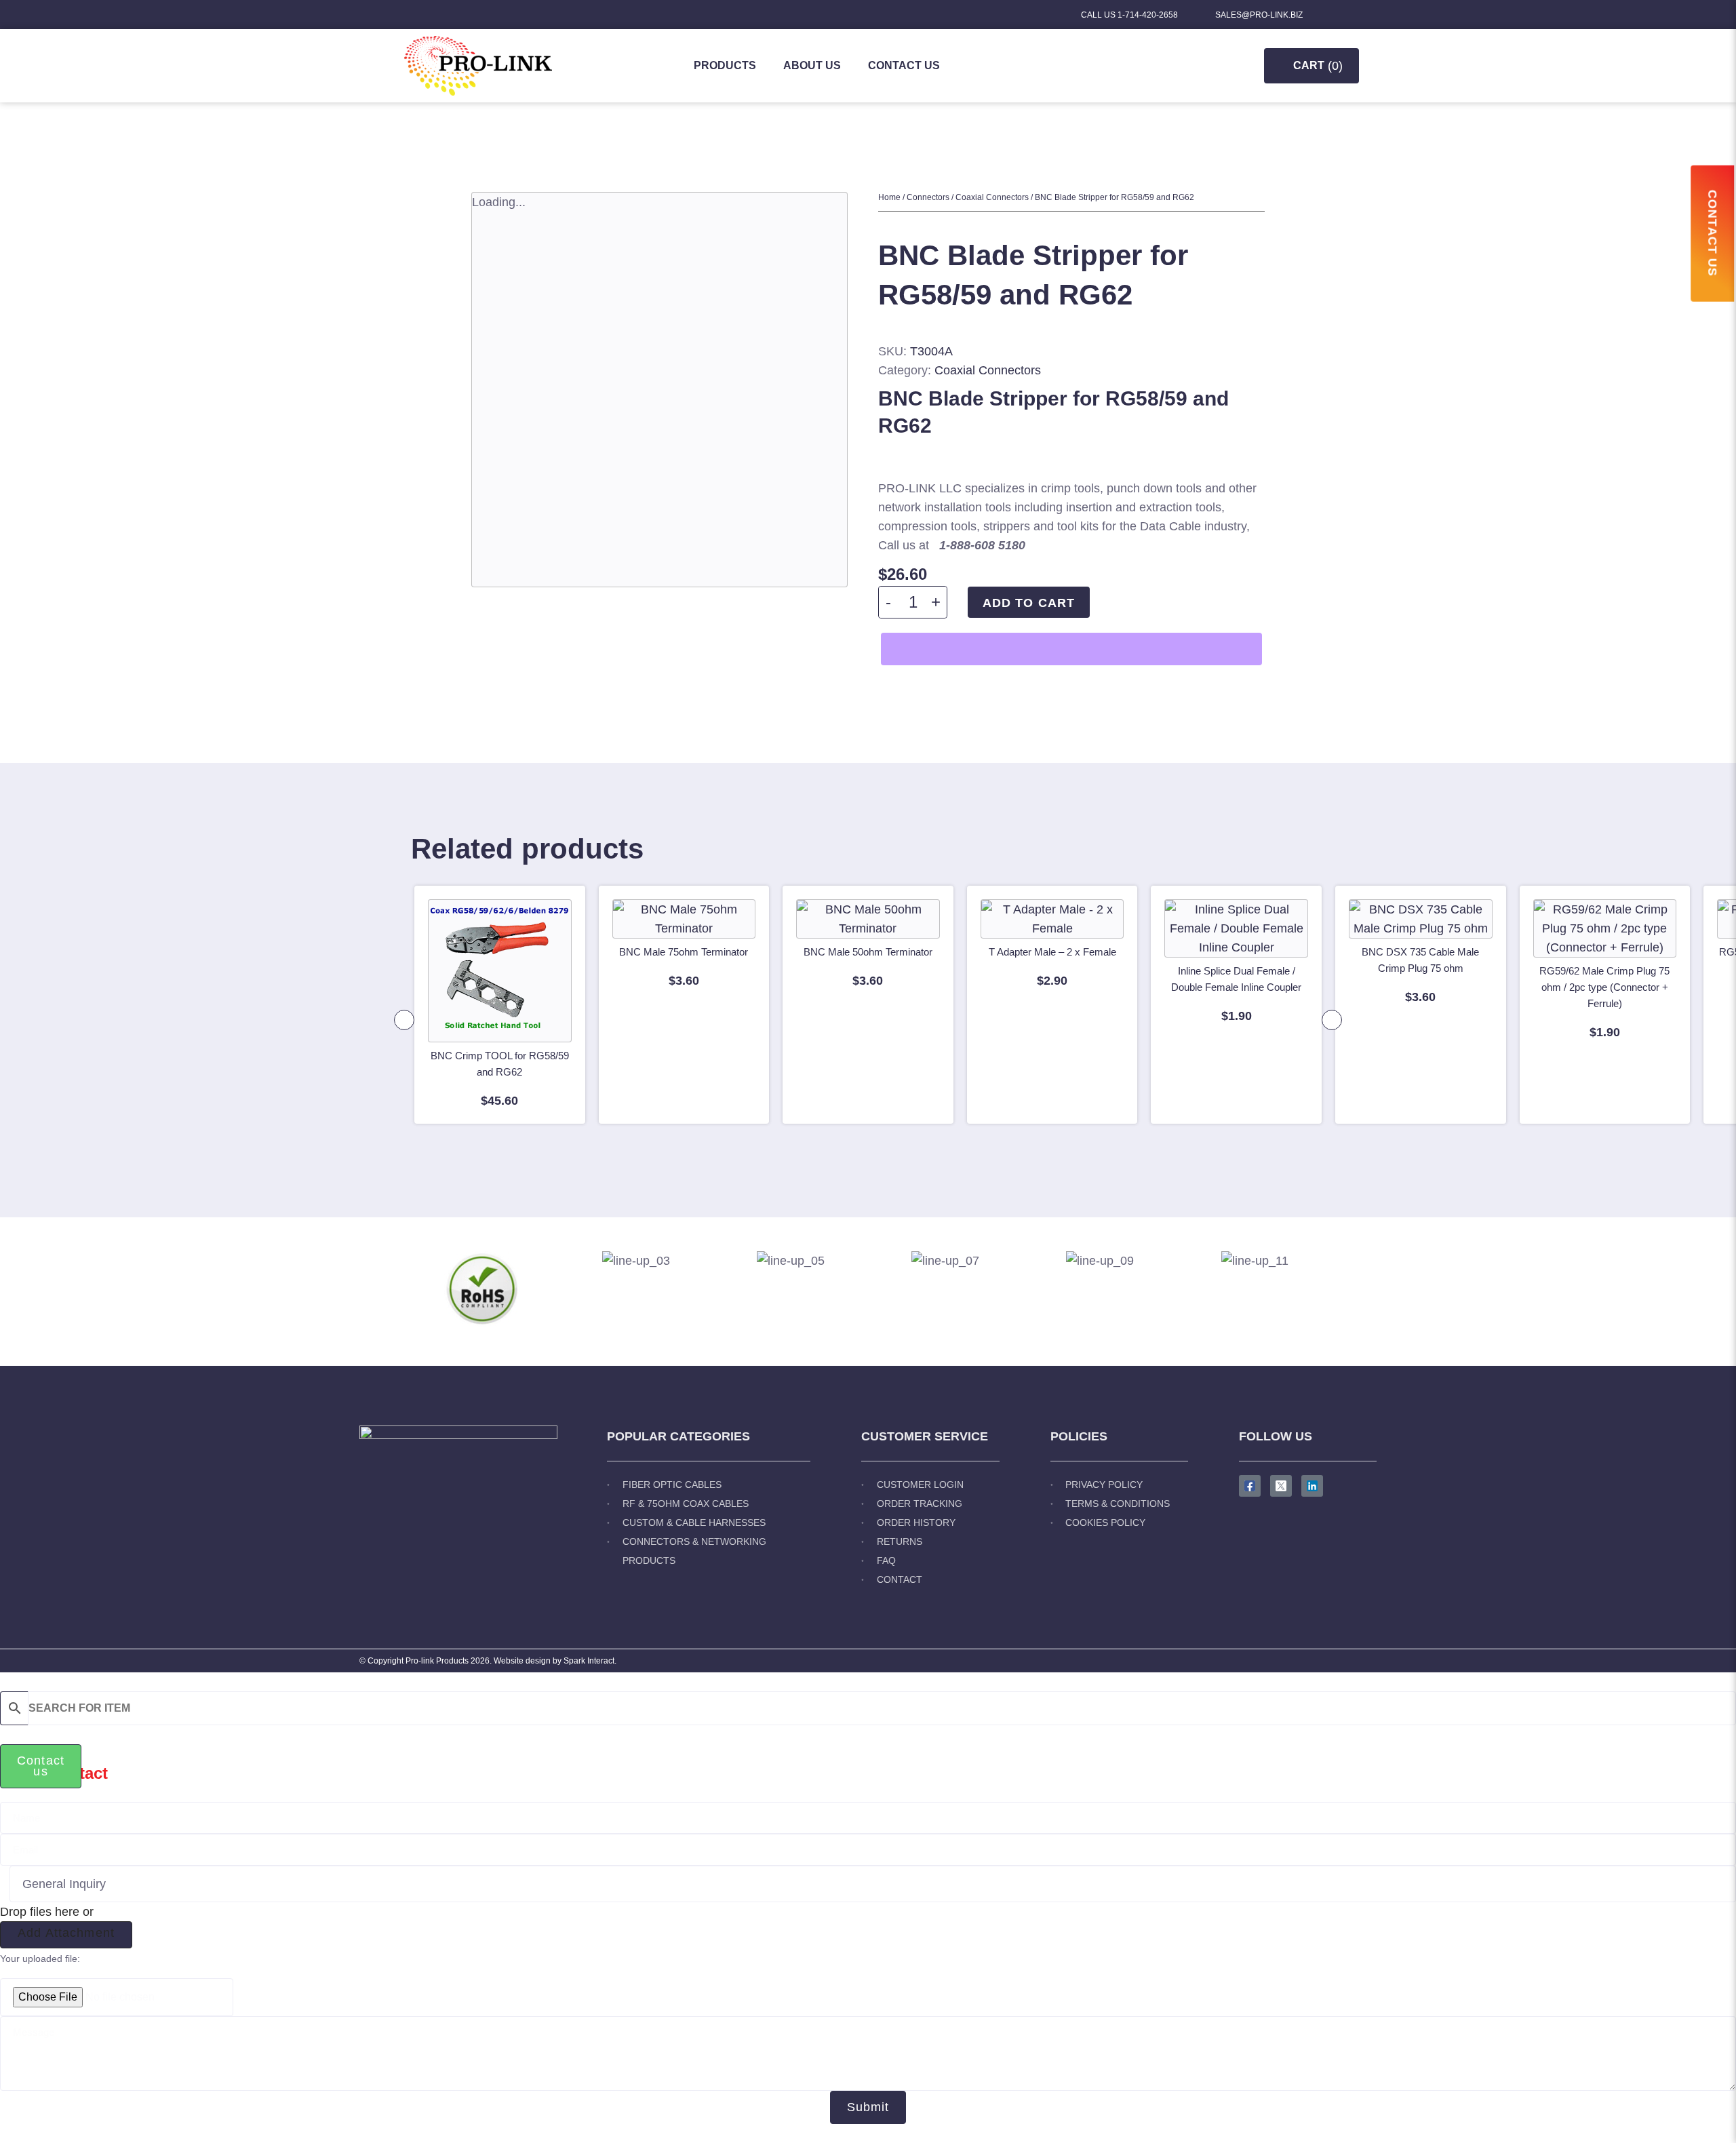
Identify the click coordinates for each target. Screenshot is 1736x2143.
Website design (522, 1661)
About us (812, 65)
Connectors (928, 197)
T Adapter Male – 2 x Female (1052, 952)
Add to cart (1029, 603)
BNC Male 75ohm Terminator (684, 952)
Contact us (904, 65)
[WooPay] (1071, 649)
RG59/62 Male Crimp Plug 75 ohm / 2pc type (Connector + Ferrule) (1604, 987)
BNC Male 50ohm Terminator (868, 952)
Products (725, 65)
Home (889, 197)
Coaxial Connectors (992, 197)
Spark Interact (589, 1661)
